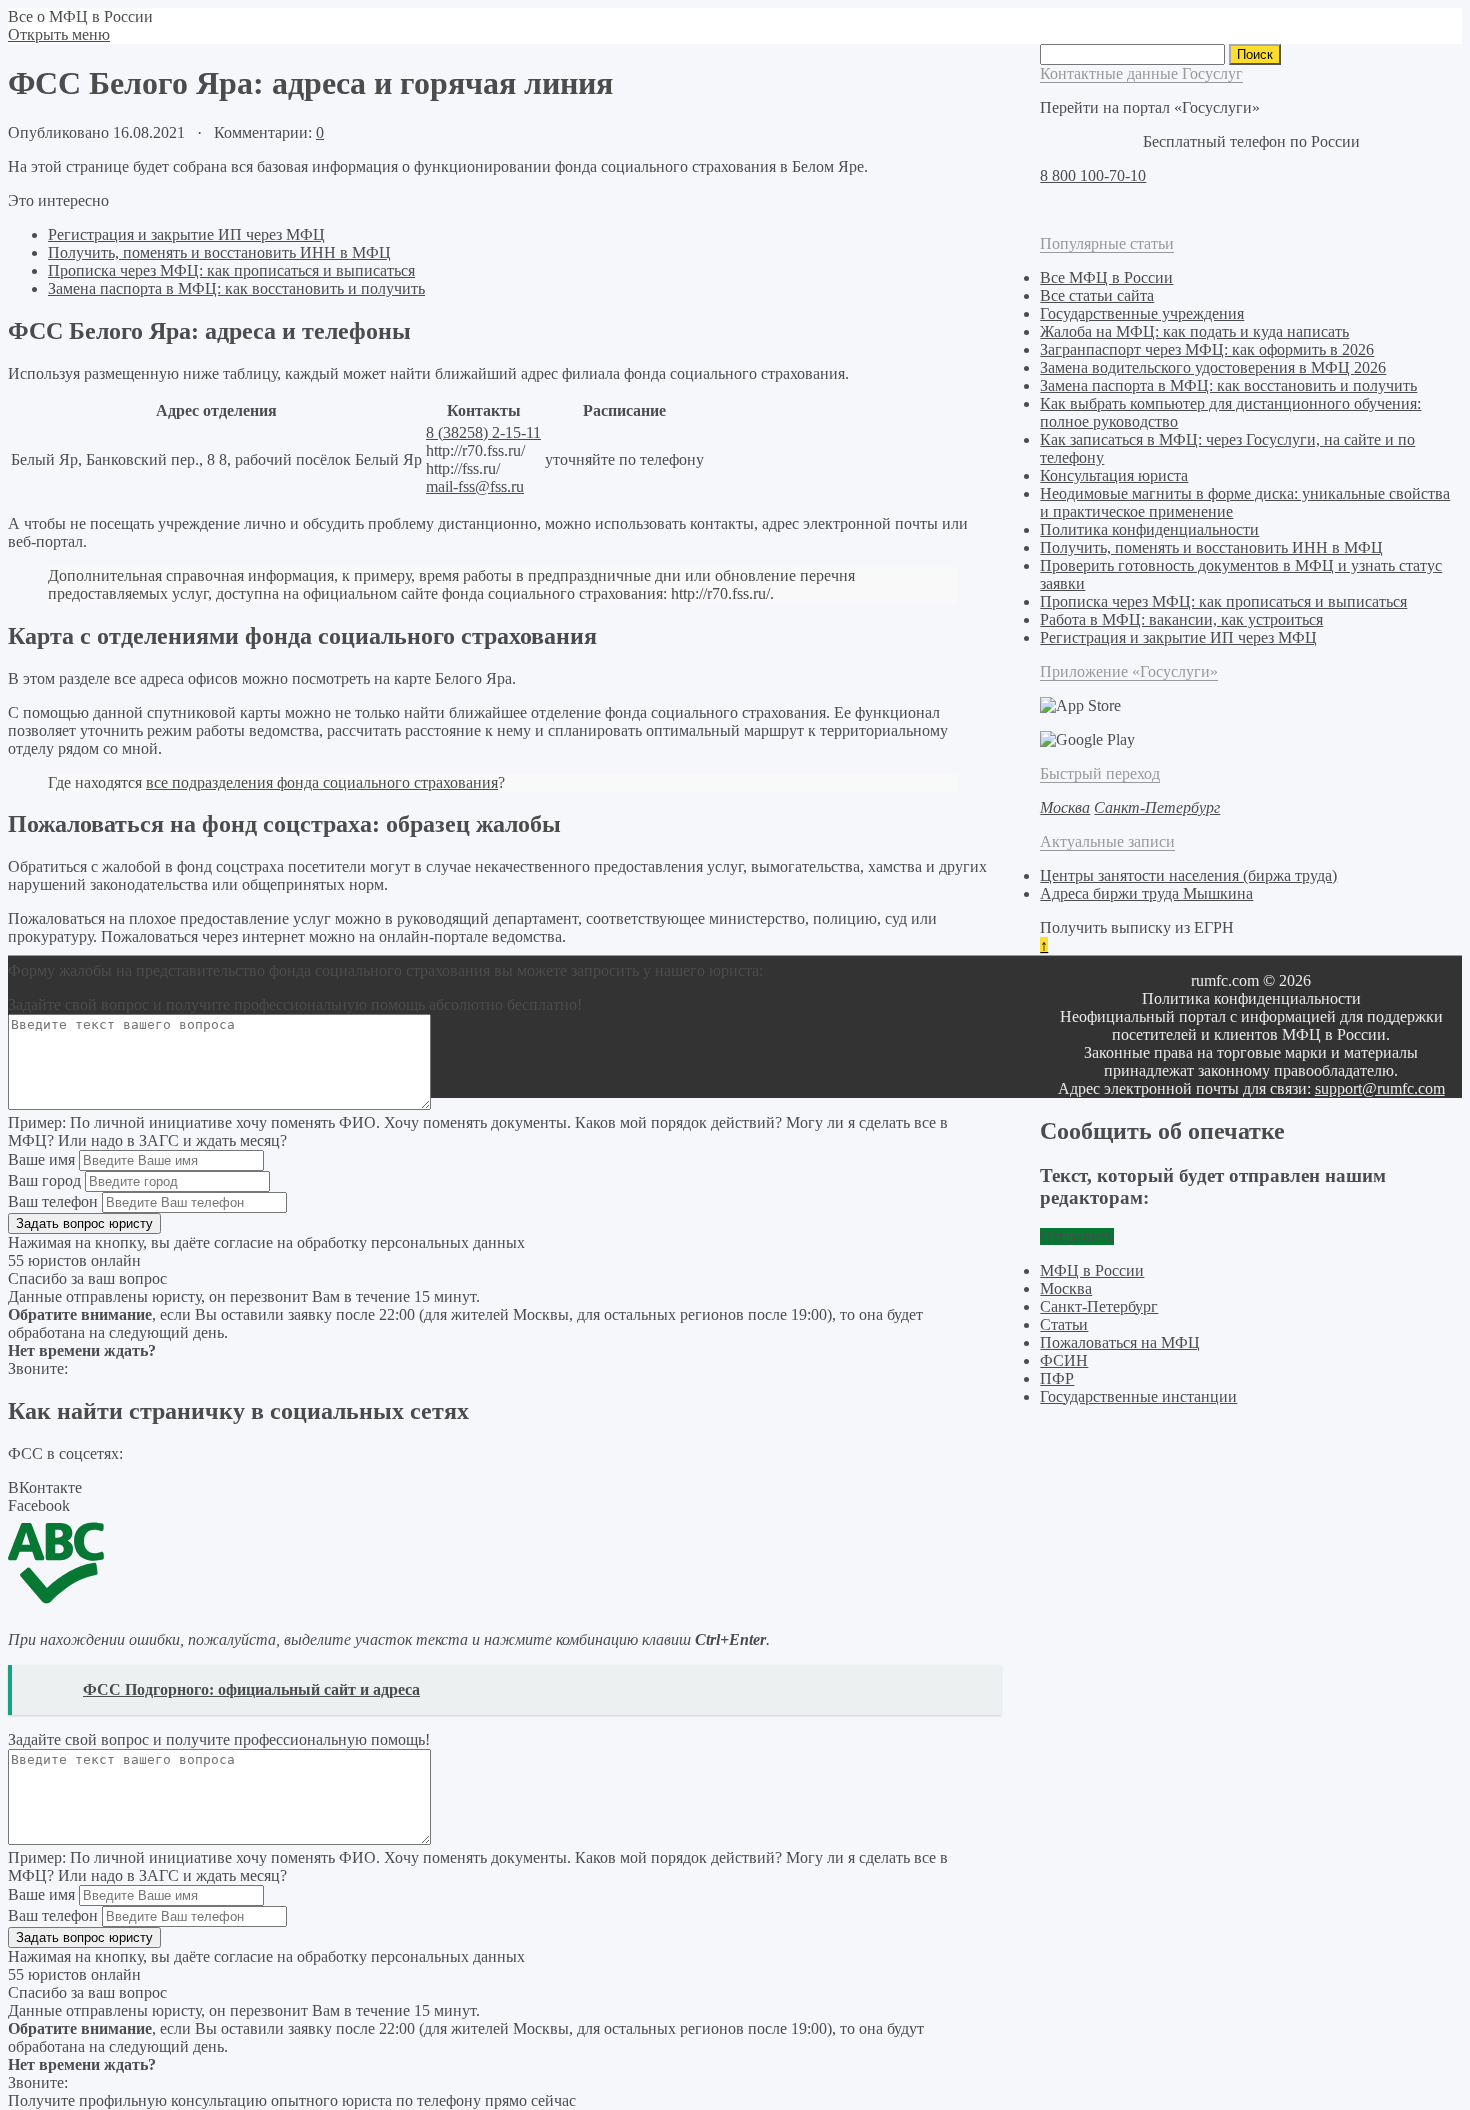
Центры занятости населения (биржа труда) (1188, 875)
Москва (1066, 1288)
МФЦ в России (1092, 1270)
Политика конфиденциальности (1149, 529)
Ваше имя (41, 1159)
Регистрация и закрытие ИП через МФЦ (186, 234)
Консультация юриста (1114, 475)
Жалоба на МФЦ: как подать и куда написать (1194, 331)
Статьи (1064, 1324)
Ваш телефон (53, 1201)
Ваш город (44, 1180)
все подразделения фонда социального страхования (322, 782)
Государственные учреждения (1142, 313)
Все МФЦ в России (1106, 277)
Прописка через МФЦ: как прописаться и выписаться (231, 270)
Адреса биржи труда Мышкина (1146, 893)
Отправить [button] (1077, 1236)
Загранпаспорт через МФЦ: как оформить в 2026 (1207, 349)
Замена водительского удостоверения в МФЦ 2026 (1213, 367)
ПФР (1057, 1378)
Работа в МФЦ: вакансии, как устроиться (1181, 619)
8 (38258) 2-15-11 (483, 432)
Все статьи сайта (1097, 295)
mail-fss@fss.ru (475, 486)
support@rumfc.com (1380, 1088)
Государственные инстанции (1138, 1396)
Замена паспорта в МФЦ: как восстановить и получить (236, 288)
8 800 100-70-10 (1093, 175)
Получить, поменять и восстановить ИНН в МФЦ (219, 252)
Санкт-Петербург (1099, 1306)
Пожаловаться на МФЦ (1120, 1342)
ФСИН (1064, 1360)
